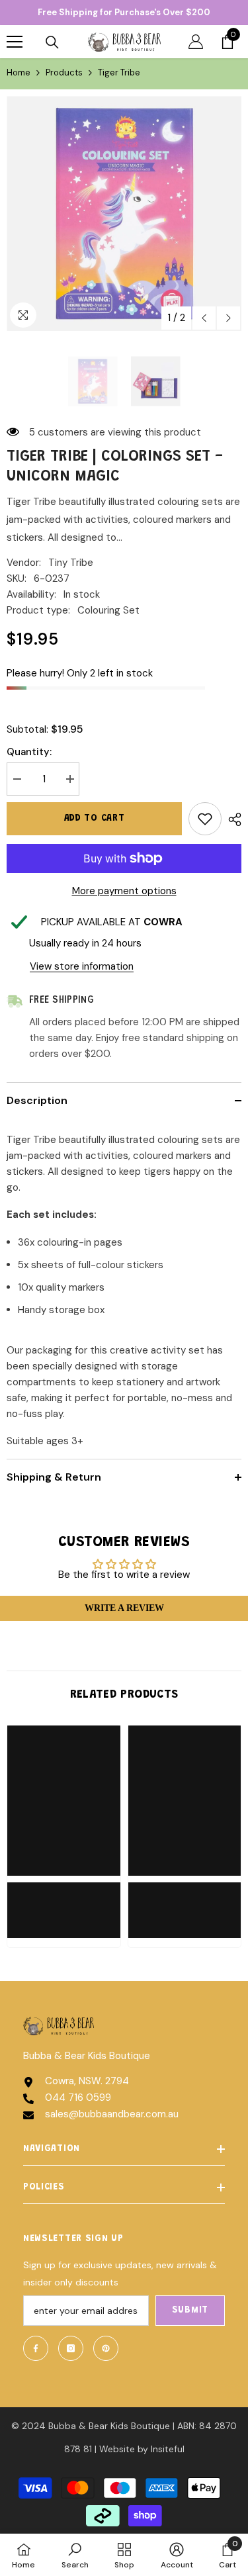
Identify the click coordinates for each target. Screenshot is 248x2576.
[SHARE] (231, 819)
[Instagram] (71, 2348)
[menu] (15, 42)
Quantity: (29, 752)
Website (117, 2449)
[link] (64, 1902)
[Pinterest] (106, 2348)
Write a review (124, 1608)
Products (64, 72)
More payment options (124, 891)
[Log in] (196, 42)
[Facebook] (36, 2348)
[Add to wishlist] (205, 819)
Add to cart (95, 819)
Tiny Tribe (71, 563)
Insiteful (168, 2449)
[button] (204, 318)
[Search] (52, 42)
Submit (190, 2311)
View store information (82, 966)
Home (19, 72)
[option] (124, 213)
